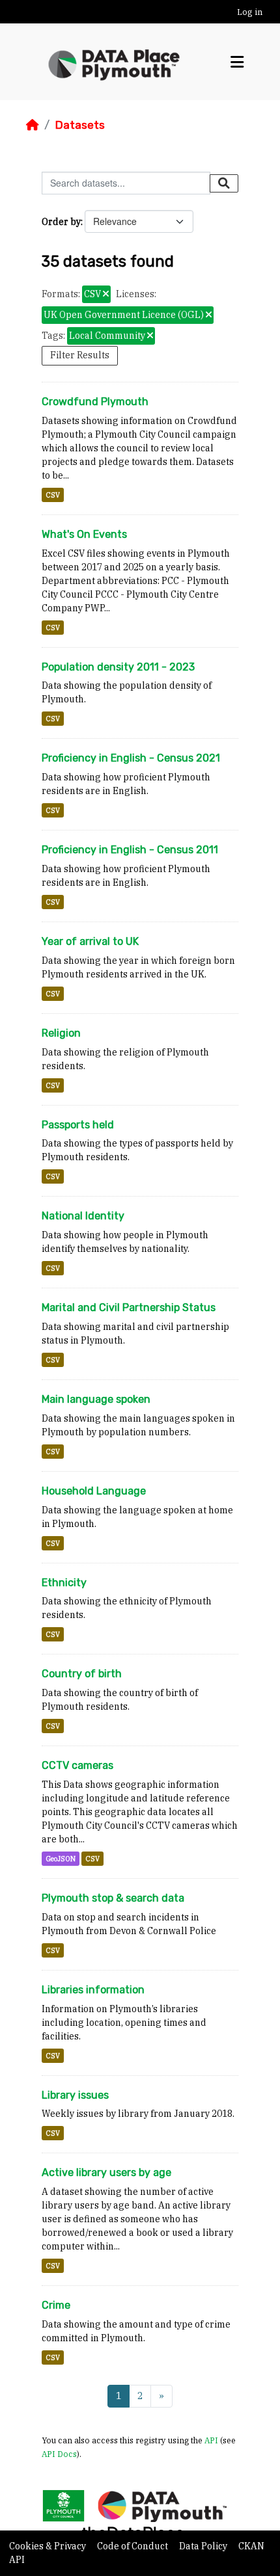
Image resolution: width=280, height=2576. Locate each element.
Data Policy (204, 2546)
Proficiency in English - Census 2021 (131, 758)
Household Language (94, 1491)
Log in (250, 12)
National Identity (83, 1216)
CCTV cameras (77, 1765)
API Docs (59, 2454)
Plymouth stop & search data (113, 1898)
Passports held (78, 1125)
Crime (56, 2305)
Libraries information (93, 1990)
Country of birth (82, 1674)
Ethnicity (64, 1583)
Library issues (75, 2095)
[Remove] (106, 295)
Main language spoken (96, 1399)
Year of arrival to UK (90, 941)
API (211, 2440)
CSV (53, 495)
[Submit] (224, 183)
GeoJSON (61, 1859)
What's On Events (84, 534)
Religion (61, 1033)
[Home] (33, 125)
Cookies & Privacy (49, 2546)
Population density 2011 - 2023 (118, 667)
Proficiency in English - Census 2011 (130, 850)
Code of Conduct (133, 2546)
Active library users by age (106, 2172)
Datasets (80, 125)
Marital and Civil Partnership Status (129, 1308)
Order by (61, 222)
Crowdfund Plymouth (95, 402)
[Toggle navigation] (237, 62)
